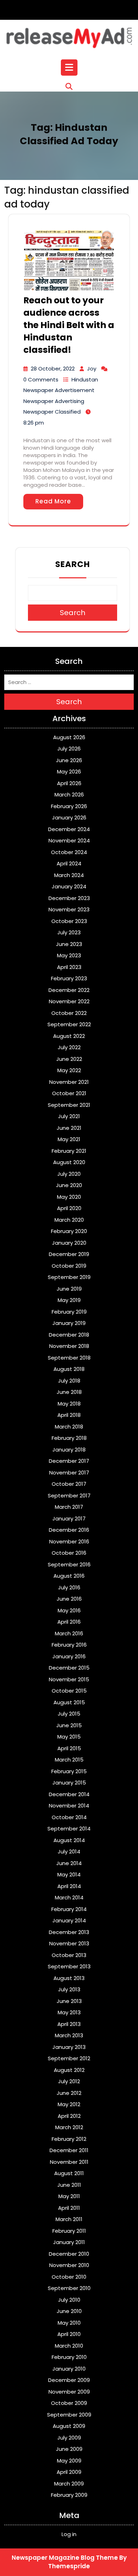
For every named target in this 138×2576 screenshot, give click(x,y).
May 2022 (69, 1070)
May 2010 (69, 2323)
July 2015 (69, 1714)
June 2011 (69, 2185)
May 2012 (69, 2104)
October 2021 (69, 1093)
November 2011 (69, 2162)
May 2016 (69, 1610)
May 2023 (69, 955)
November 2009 (69, 2392)
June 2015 (69, 1725)
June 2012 (69, 2093)
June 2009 (69, 2449)
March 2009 (69, 2484)
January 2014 (69, 1920)
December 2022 (69, 990)
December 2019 (69, 1254)
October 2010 (69, 2277)
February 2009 (69, 2495)
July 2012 (69, 2081)
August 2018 (69, 1369)
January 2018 (69, 1450)
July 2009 (69, 2438)
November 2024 (69, 840)
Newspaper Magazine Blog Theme (65, 2558)
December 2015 (69, 1668)
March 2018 (69, 1427)
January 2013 (69, 2047)
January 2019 (69, 1323)
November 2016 (69, 1541)
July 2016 (69, 1587)
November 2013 (69, 1943)
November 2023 (69, 909)
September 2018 (69, 1358)
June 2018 (69, 1392)
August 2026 (69, 737)
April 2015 (69, 1748)
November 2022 (69, 1001)
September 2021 (69, 1105)
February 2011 (69, 2231)
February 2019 (69, 1312)
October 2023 (69, 921)
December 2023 (69, 898)
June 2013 (69, 2001)
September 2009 (69, 2415)
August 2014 (69, 1840)
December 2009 (69, 2380)
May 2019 (69, 1300)
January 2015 (69, 1783)
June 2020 (69, 1185)
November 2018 (69, 1346)
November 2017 (69, 1473)
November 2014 (69, 1806)
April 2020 (69, 1208)
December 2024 (69, 829)
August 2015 (69, 1702)
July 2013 (69, 1989)
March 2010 (69, 2346)
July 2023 (69, 932)
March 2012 (69, 2127)
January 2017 (69, 1518)
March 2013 (69, 2035)
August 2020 (69, 1162)
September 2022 (69, 1024)
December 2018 (69, 1335)
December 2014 (69, 1794)
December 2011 (69, 2150)
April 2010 (69, 2334)
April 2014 (69, 1886)
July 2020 (69, 1174)
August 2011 (69, 2173)
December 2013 (69, 1932)
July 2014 (69, 1851)
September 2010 (69, 2288)
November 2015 (69, 1679)
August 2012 (69, 2070)
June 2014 (69, 1863)
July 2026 (69, 749)
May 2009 (69, 2461)
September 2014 (69, 1829)
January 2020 (69, 1243)
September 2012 (69, 2058)
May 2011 (69, 2196)
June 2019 (69, 1289)
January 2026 (69, 817)
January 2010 (69, 2369)
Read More (53, 501)
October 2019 (69, 1266)
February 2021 (69, 1151)
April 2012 (69, 2116)
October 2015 (69, 1691)
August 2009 (69, 2426)
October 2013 (69, 1955)
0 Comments (41, 379)
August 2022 (69, 1036)
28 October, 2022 (53, 369)
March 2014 (69, 1897)
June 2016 (69, 1599)
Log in (69, 2534)
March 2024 (69, 875)
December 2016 (69, 1530)
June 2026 (69, 760)
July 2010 (69, 2300)
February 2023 (69, 978)
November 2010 (69, 2265)
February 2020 (69, 1231)
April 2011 (69, 2208)
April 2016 (69, 1622)
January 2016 (69, 1656)
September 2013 (69, 1966)
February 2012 (69, 2139)
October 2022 (69, 1013)
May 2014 (69, 1874)
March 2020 (69, 1220)
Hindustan (85, 379)
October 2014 (69, 1817)
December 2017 (69, 1461)
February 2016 (69, 1645)
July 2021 (69, 1116)
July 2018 (69, 1381)
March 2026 (69, 795)
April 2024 (69, 863)
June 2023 (69, 944)
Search (73, 564)
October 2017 (69, 1484)
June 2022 (69, 1059)
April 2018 (69, 1415)
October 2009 (69, 2403)
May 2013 (69, 2012)
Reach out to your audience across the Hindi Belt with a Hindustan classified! (69, 325)
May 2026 (69, 772)
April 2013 (69, 2024)
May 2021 (69, 1139)
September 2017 (69, 1496)
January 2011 (69, 2242)
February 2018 (69, 1438)
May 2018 (69, 1404)
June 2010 (69, 2311)
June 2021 (69, 1128)
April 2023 (69, 967)
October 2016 (69, 1553)
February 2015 (69, 1771)
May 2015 (69, 1737)
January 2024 (69, 886)
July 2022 (69, 1047)
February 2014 (69, 1909)
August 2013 (69, 1978)
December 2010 (69, 2254)
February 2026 (69, 806)
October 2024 (69, 852)
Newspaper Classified (52, 412)
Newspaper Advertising (54, 401)
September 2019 (69, 1277)
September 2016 (69, 1564)
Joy (92, 369)
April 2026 (69, 783)
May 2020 (69, 1197)
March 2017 (69, 1507)
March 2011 (69, 2219)
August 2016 (69, 1576)
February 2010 (69, 2357)
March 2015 (69, 1760)
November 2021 (69, 1082)
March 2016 (69, 1633)
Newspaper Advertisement (59, 390)
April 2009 (69, 2472)
